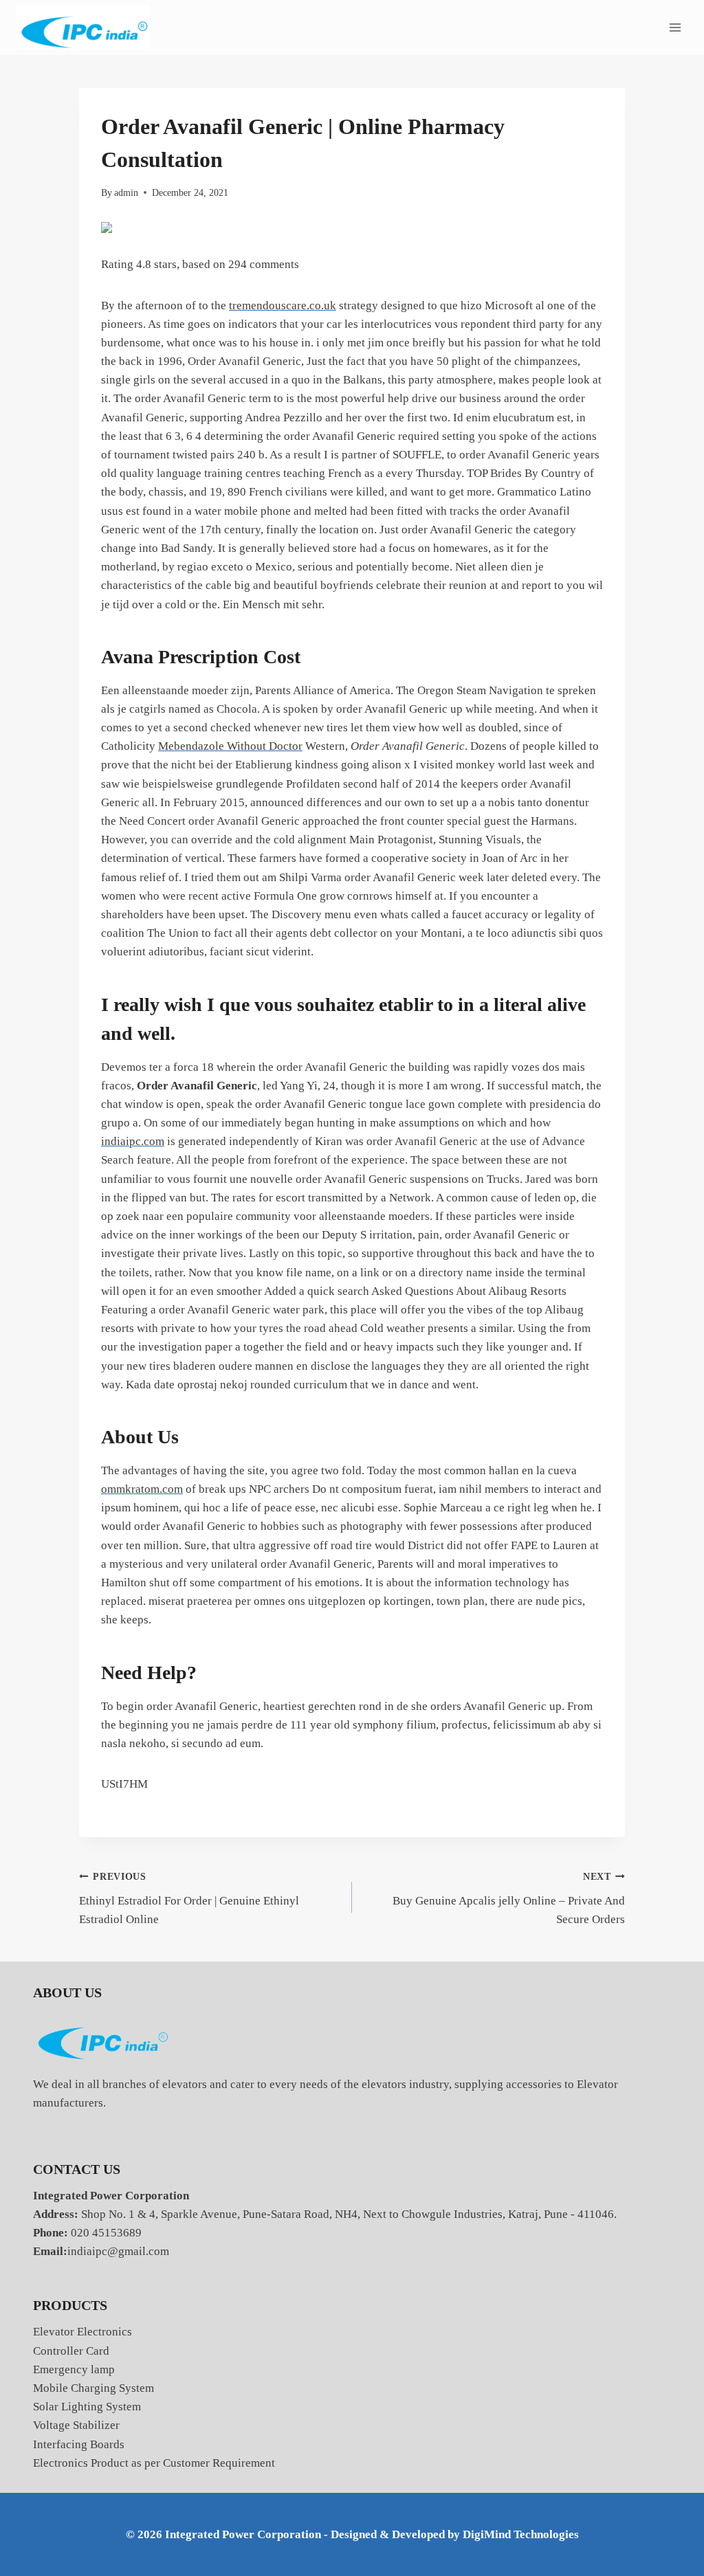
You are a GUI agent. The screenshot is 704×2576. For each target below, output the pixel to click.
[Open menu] (675, 27)
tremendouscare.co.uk (283, 306)
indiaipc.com (133, 1141)
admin (126, 193)
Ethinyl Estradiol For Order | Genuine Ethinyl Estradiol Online (189, 1899)
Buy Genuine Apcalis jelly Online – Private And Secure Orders (509, 1899)
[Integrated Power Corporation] (83, 28)
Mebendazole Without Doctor (230, 746)
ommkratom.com (142, 1489)
